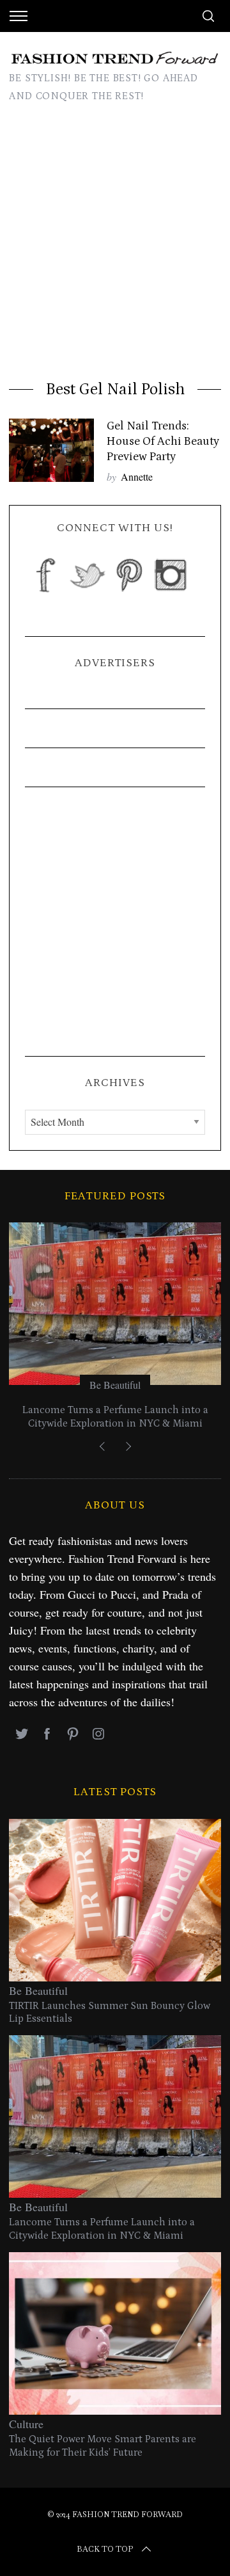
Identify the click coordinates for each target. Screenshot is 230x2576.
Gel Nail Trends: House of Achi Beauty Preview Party (163, 441)
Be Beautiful (115, 1385)
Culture (26, 2424)
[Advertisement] (115, 246)
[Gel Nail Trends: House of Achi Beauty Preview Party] (51, 450)
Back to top (105, 2549)
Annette (137, 476)
